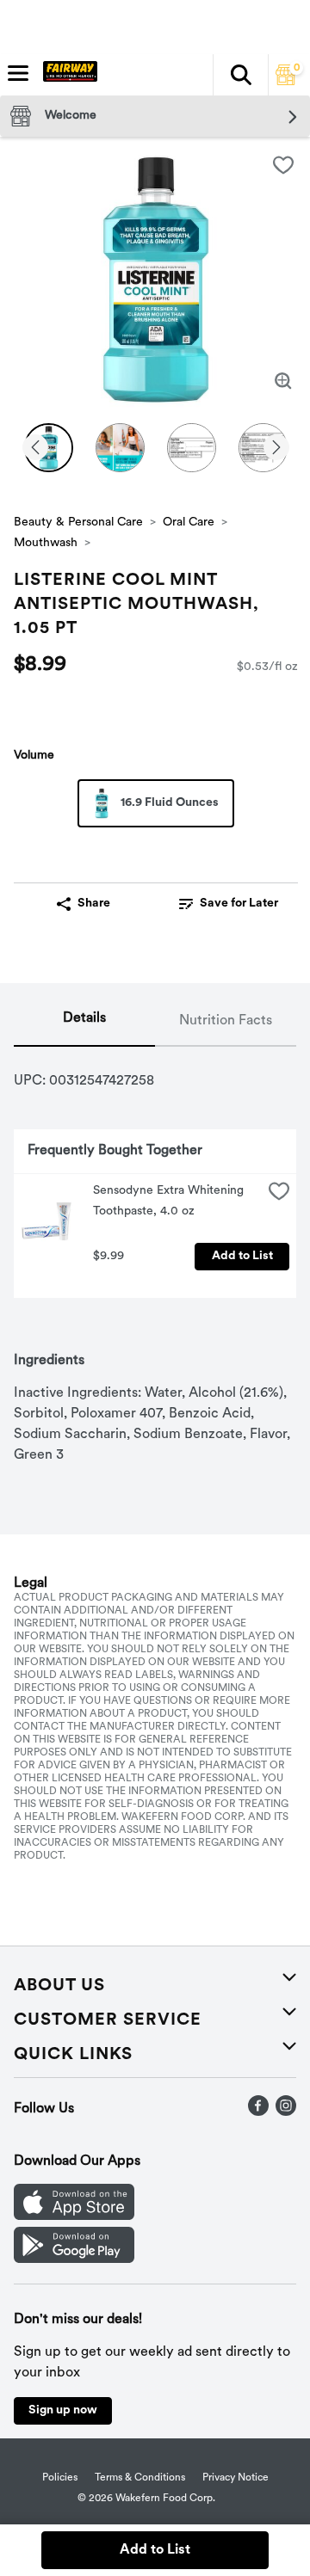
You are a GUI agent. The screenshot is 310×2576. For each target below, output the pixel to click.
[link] (229, 904)
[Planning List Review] (286, 82)
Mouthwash (46, 543)
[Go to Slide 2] (120, 448)
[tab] (84, 1022)
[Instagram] (286, 2112)
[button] (240, 75)
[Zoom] (283, 381)
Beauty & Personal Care (78, 523)
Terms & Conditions (140, 2478)
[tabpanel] (155, 1256)
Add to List (242, 1256)
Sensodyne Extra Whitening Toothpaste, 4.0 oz (170, 1201)
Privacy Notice (236, 2478)
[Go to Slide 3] (192, 448)
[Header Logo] (67, 75)
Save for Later (239, 904)
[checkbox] (283, 165)
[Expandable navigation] (18, 73)
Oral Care (189, 523)
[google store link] (74, 2259)
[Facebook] (258, 2112)
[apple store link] (74, 2216)
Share (94, 904)
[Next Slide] (276, 449)
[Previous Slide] (35, 449)
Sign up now (63, 2410)
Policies (60, 2478)
